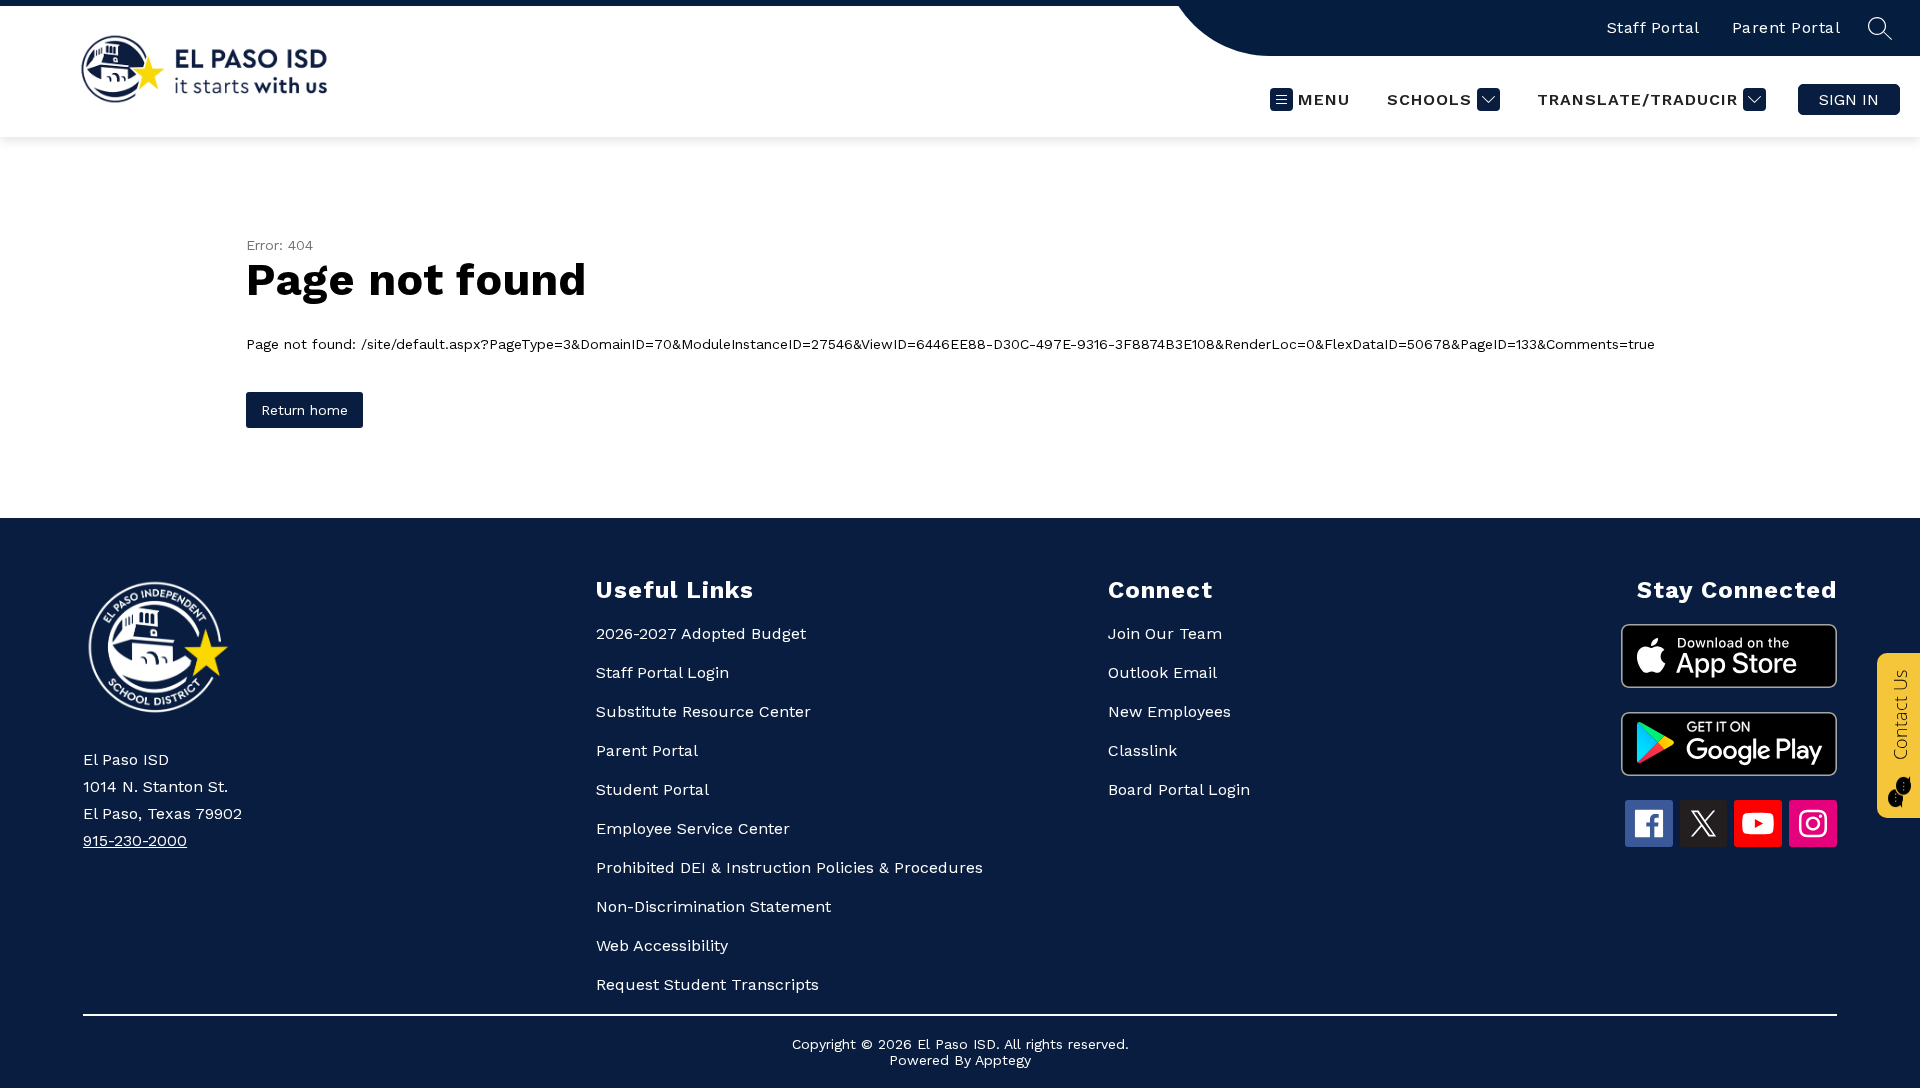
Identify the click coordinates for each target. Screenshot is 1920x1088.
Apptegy (1003, 1060)
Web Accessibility (662, 945)
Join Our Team (1165, 633)
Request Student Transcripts (707, 984)
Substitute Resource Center (703, 711)
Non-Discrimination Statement (713, 906)
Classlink (1142, 750)
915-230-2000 (135, 840)
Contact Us (1900, 715)
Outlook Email (1162, 672)
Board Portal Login (1179, 789)
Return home (304, 410)
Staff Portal (1653, 27)
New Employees (1169, 711)
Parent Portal (1786, 27)
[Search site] (1880, 28)
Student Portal (652, 789)
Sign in (1849, 99)
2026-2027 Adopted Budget (701, 633)
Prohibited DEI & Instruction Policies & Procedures (789, 867)
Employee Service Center (693, 828)
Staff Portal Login (662, 672)
